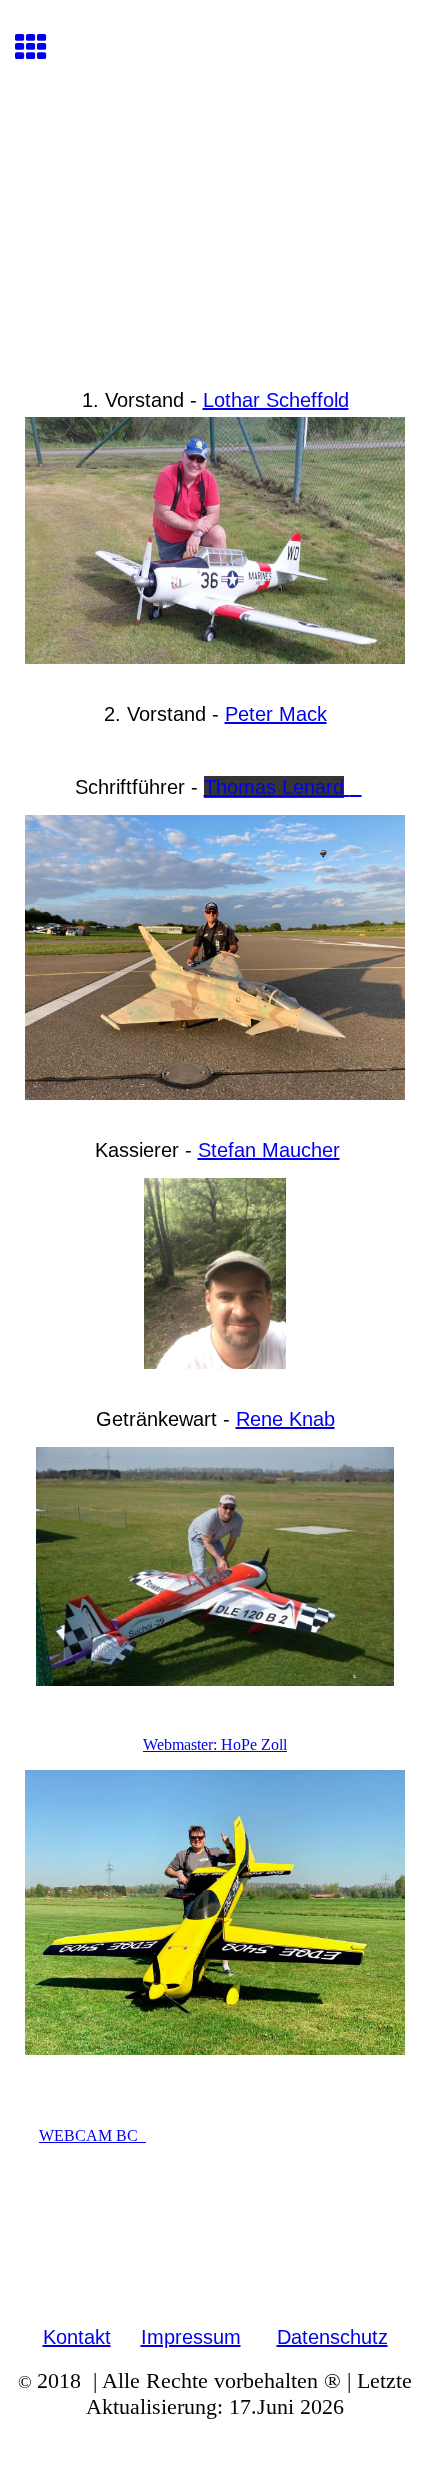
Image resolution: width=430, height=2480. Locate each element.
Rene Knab (285, 1419)
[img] (215, 188)
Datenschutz (332, 2337)
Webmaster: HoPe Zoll (215, 1744)
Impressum (191, 2337)
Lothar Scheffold (276, 400)
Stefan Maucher (269, 1150)
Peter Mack (276, 714)
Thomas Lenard (274, 787)
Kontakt (77, 2337)
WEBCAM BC (92, 2135)
